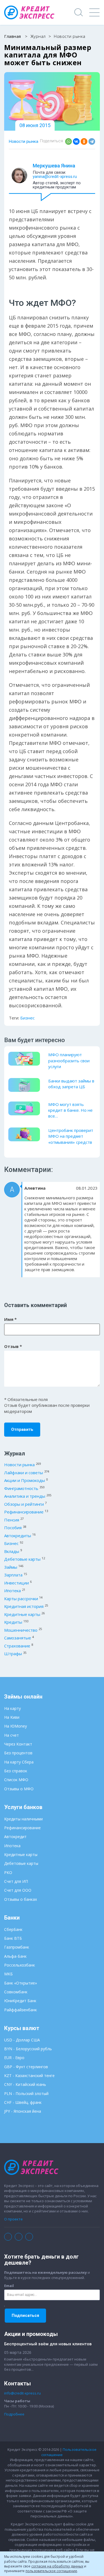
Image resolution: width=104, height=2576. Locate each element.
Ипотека (12, 1591)
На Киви (12, 1717)
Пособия (13, 1528)
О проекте (13, 2219)
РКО (8, 1872)
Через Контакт (18, 1744)
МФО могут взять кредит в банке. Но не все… (70, 1110)
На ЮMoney (16, 1726)
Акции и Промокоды (25, 1480)
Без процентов (18, 1753)
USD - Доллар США (22, 2040)
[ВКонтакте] (76, 141)
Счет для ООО (18, 1890)
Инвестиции (17, 1583)
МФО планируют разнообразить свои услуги (69, 1060)
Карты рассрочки (21, 1599)
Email (9, 2286)
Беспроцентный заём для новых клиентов (48, 2344)
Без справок (16, 1771)
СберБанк (13, 1929)
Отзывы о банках (21, 1899)
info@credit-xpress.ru (22, 2393)
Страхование (17, 1646)
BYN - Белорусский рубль (28, 2049)
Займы (11, 1567)
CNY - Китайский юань (25, 2084)
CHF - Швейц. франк (23, 2102)
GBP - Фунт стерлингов (26, 2067)
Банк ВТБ (13, 1938)
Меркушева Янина (54, 166)
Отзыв (13, 1346)
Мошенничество (21, 1630)
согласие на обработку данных (57, 2566)
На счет (12, 1735)
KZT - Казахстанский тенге (29, 2076)
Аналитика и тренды (25, 1496)
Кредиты (13, 1622)
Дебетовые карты (22, 1559)
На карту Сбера (19, 1762)
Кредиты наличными (23, 1819)
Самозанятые (18, 1638)
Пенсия (12, 1520)
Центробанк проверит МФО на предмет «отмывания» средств (71, 1136)
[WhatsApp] (69, 141)
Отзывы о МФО (19, 1789)
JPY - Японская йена (23, 2111)
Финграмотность (21, 1488)
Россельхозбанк (20, 1965)
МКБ (8, 1974)
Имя (10, 1319)
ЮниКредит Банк (20, 2001)
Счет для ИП (16, 1881)
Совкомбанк (16, 1992)
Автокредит (15, 1837)
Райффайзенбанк (21, 2010)
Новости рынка (24, 141)
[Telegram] (92, 141)
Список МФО (16, 1780)
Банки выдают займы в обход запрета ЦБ (71, 1084)
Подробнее (14, 2414)
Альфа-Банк (15, 1956)
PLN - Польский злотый (26, 2093)
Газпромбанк (17, 1947)
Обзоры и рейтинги (24, 1504)
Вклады (12, 1551)
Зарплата (13, 1575)
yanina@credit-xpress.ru (55, 177)
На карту (12, 1708)
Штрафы (13, 1654)
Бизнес (27, 1018)
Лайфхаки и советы (24, 1473)
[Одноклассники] (84, 141)
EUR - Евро (14, 2058)
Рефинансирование (24, 1512)
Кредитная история (24, 1606)
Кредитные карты (22, 1614)
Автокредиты (18, 1536)
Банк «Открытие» (21, 1983)
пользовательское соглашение (51, 2571)
